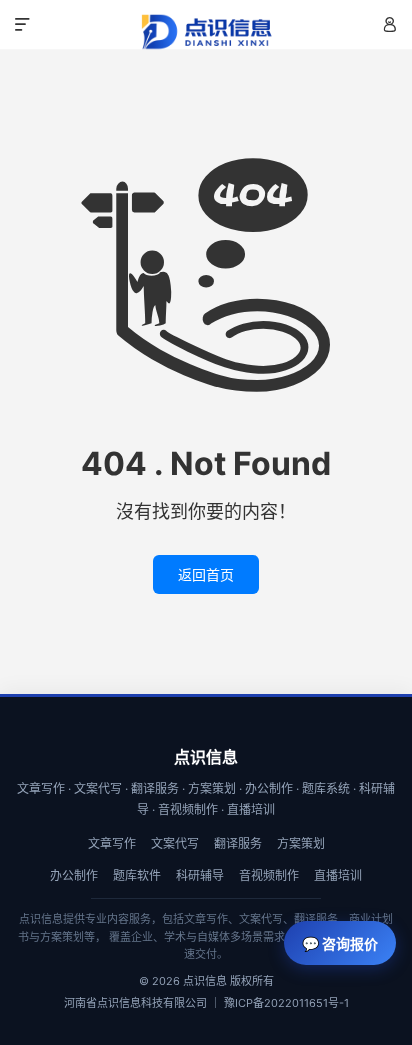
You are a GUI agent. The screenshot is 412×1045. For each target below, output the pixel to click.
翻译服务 (238, 843)
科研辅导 (200, 875)
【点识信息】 (206, 32)
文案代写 (175, 843)
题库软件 (137, 875)
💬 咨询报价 (340, 943)
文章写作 (112, 843)
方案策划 (301, 843)
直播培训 (338, 875)
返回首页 (206, 574)
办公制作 (74, 875)
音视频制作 (269, 875)
